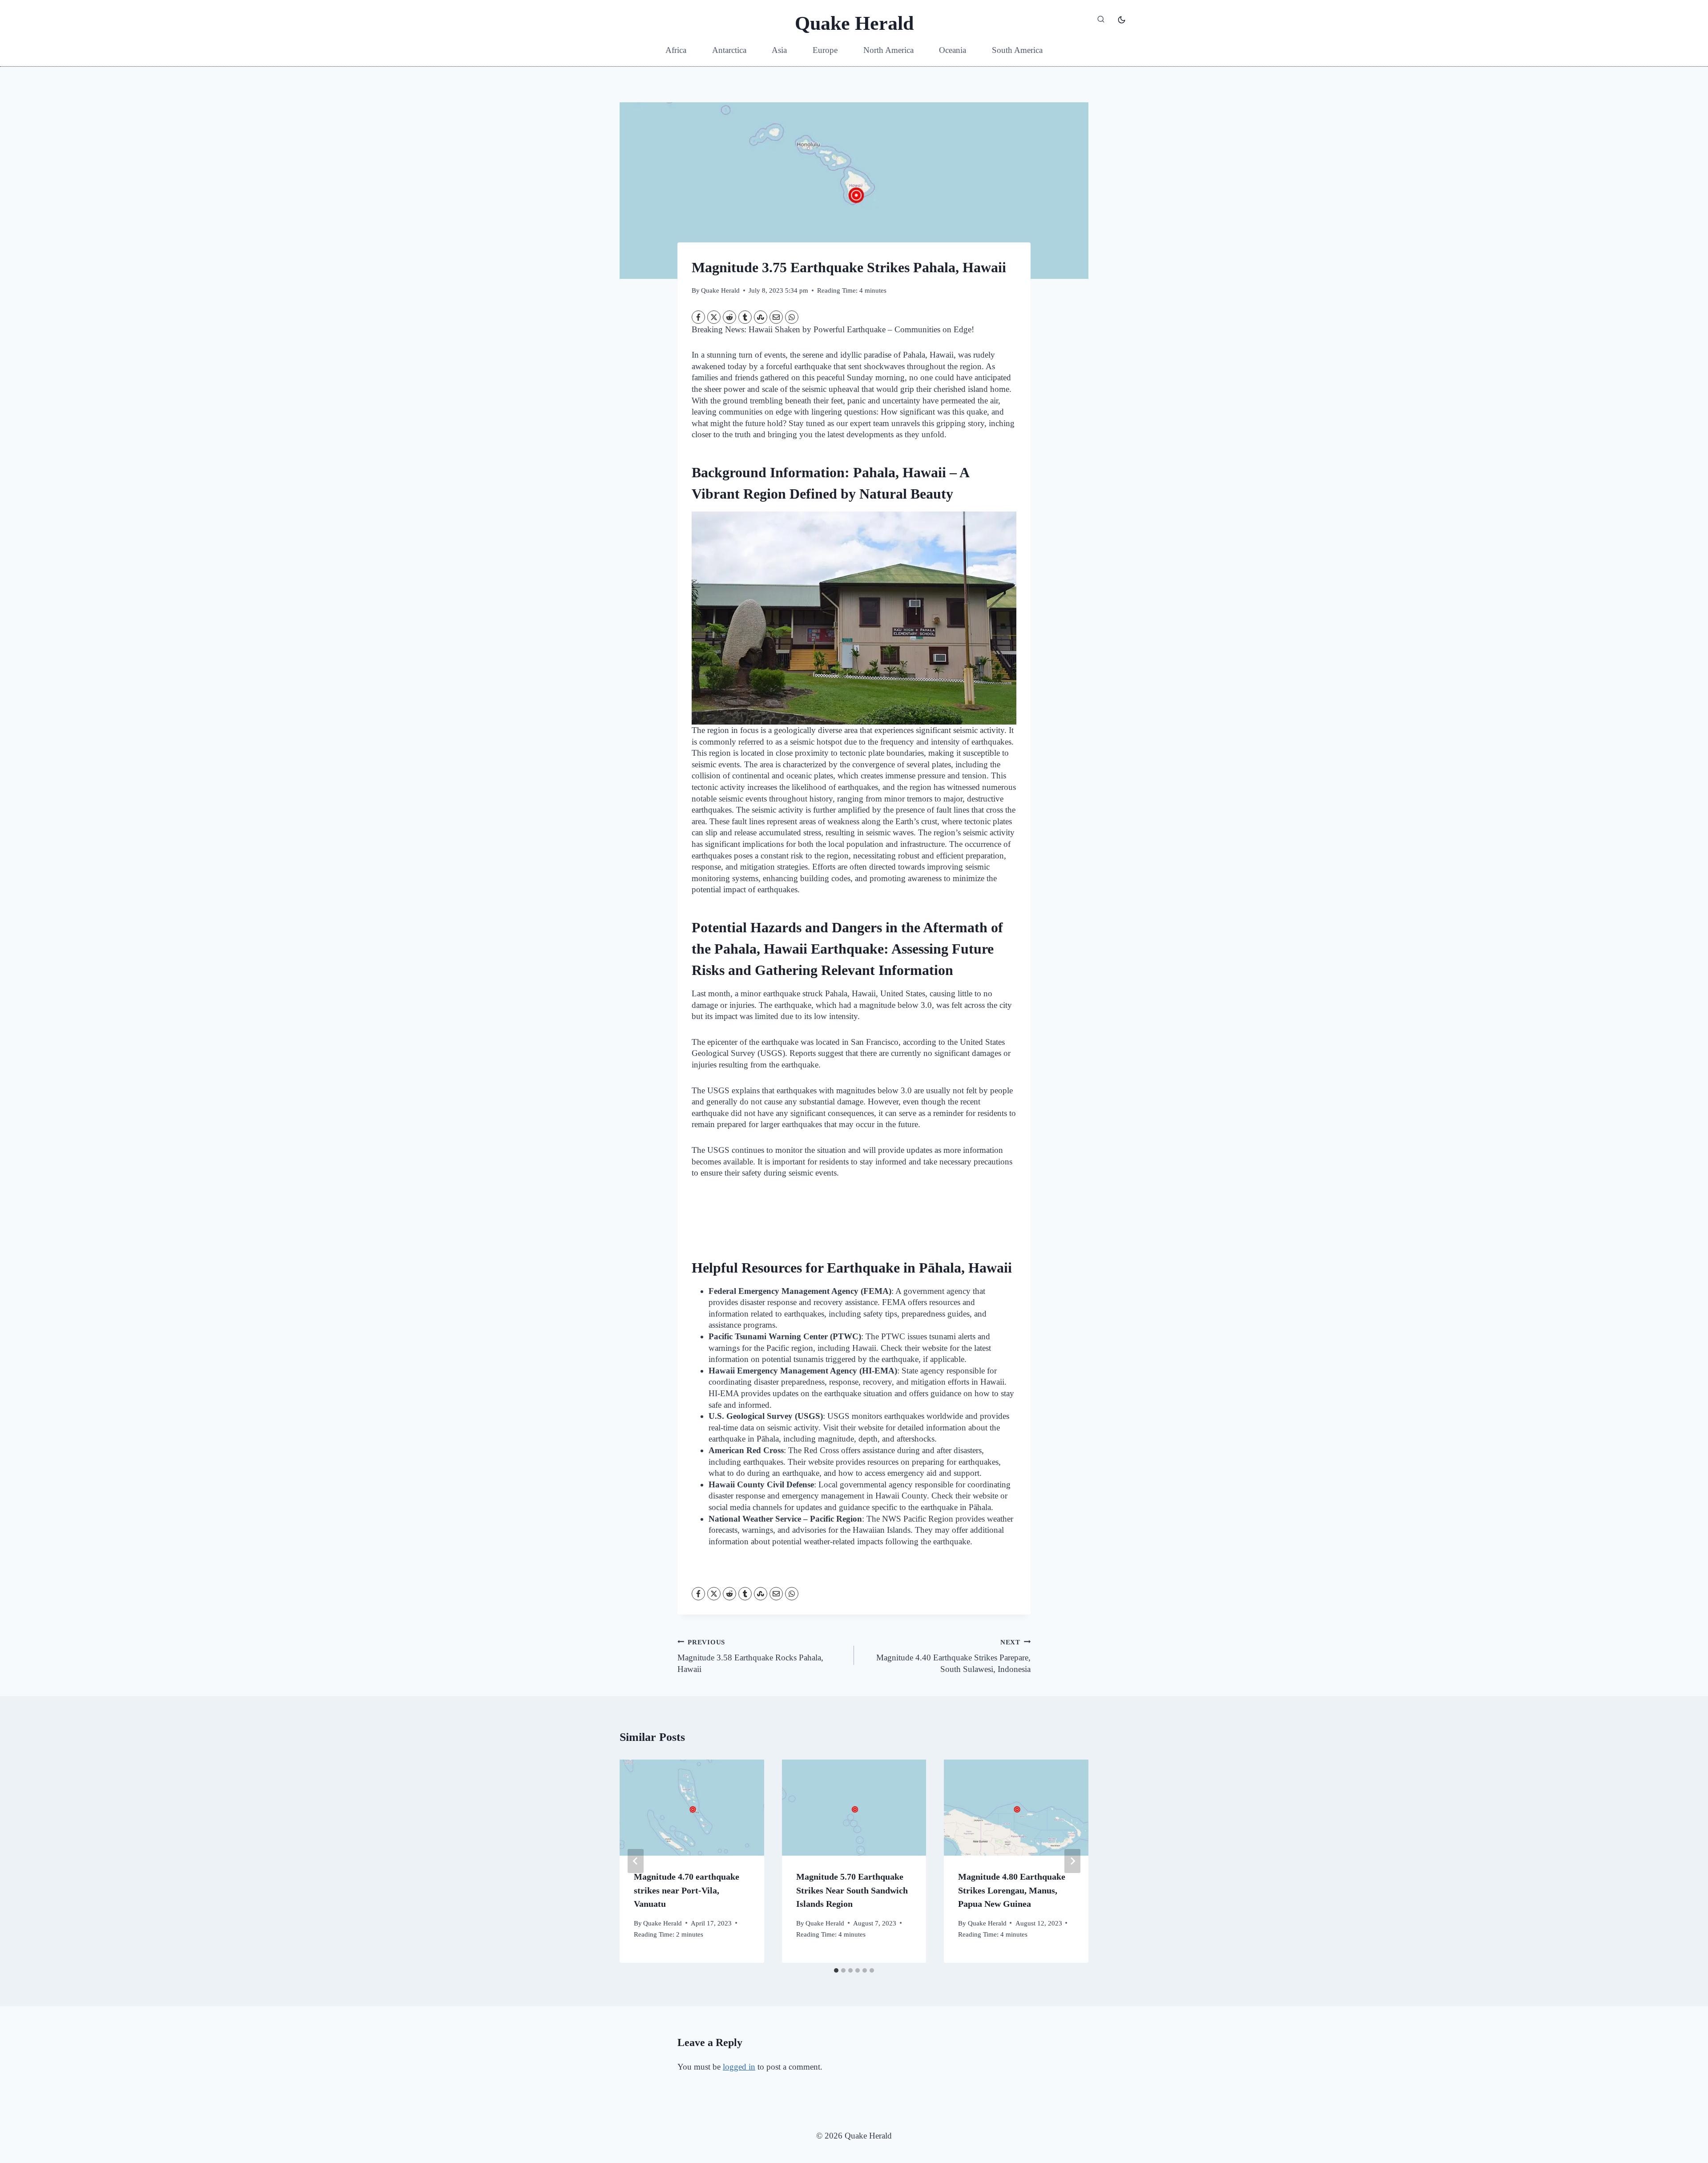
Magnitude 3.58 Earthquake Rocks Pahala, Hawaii (750, 1656)
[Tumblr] (745, 317)
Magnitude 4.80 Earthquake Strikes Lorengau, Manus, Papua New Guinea (1012, 1890)
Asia (779, 50)
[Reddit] (729, 317)
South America (1017, 50)
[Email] (776, 317)
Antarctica (729, 50)
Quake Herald (720, 290)
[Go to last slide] (636, 1861)
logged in (739, 2067)
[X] (714, 317)
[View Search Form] (1101, 20)
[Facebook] (698, 317)
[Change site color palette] (1122, 20)
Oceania (953, 50)
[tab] (836, 1970)
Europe (825, 50)
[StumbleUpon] (761, 317)
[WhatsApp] (792, 317)
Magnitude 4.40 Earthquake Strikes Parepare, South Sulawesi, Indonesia (953, 1656)
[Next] (1072, 1861)
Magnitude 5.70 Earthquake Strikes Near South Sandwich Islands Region (852, 1890)
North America (888, 50)
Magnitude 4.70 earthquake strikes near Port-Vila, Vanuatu (687, 1890)
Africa (676, 50)
